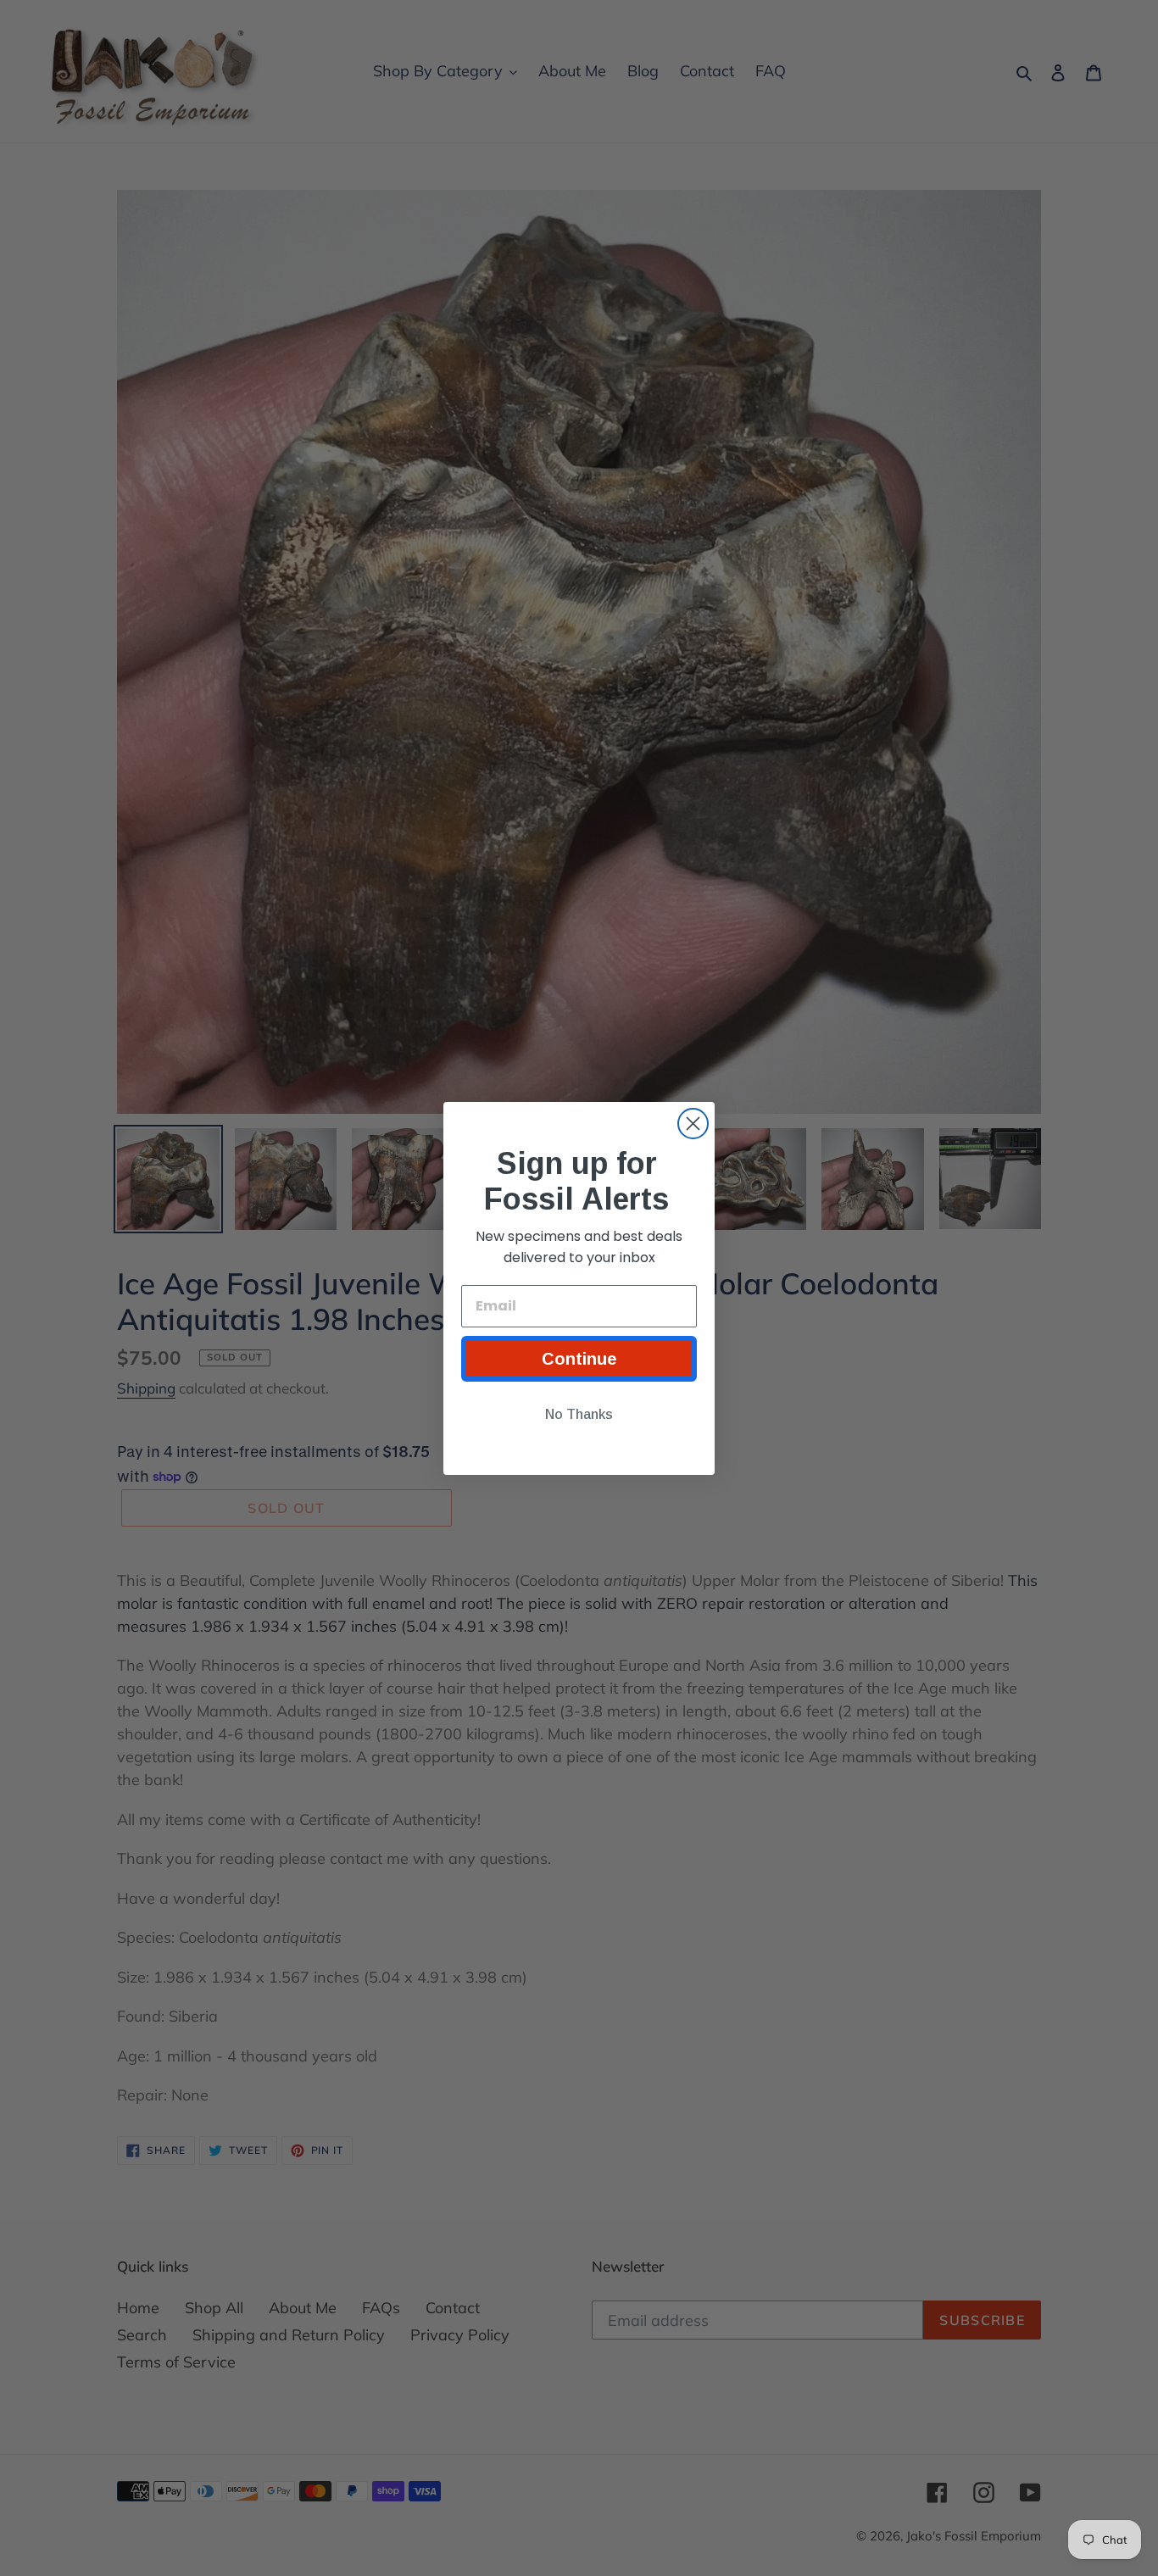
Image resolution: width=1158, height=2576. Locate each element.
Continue (579, 1359)
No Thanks (579, 1414)
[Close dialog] (693, 1124)
